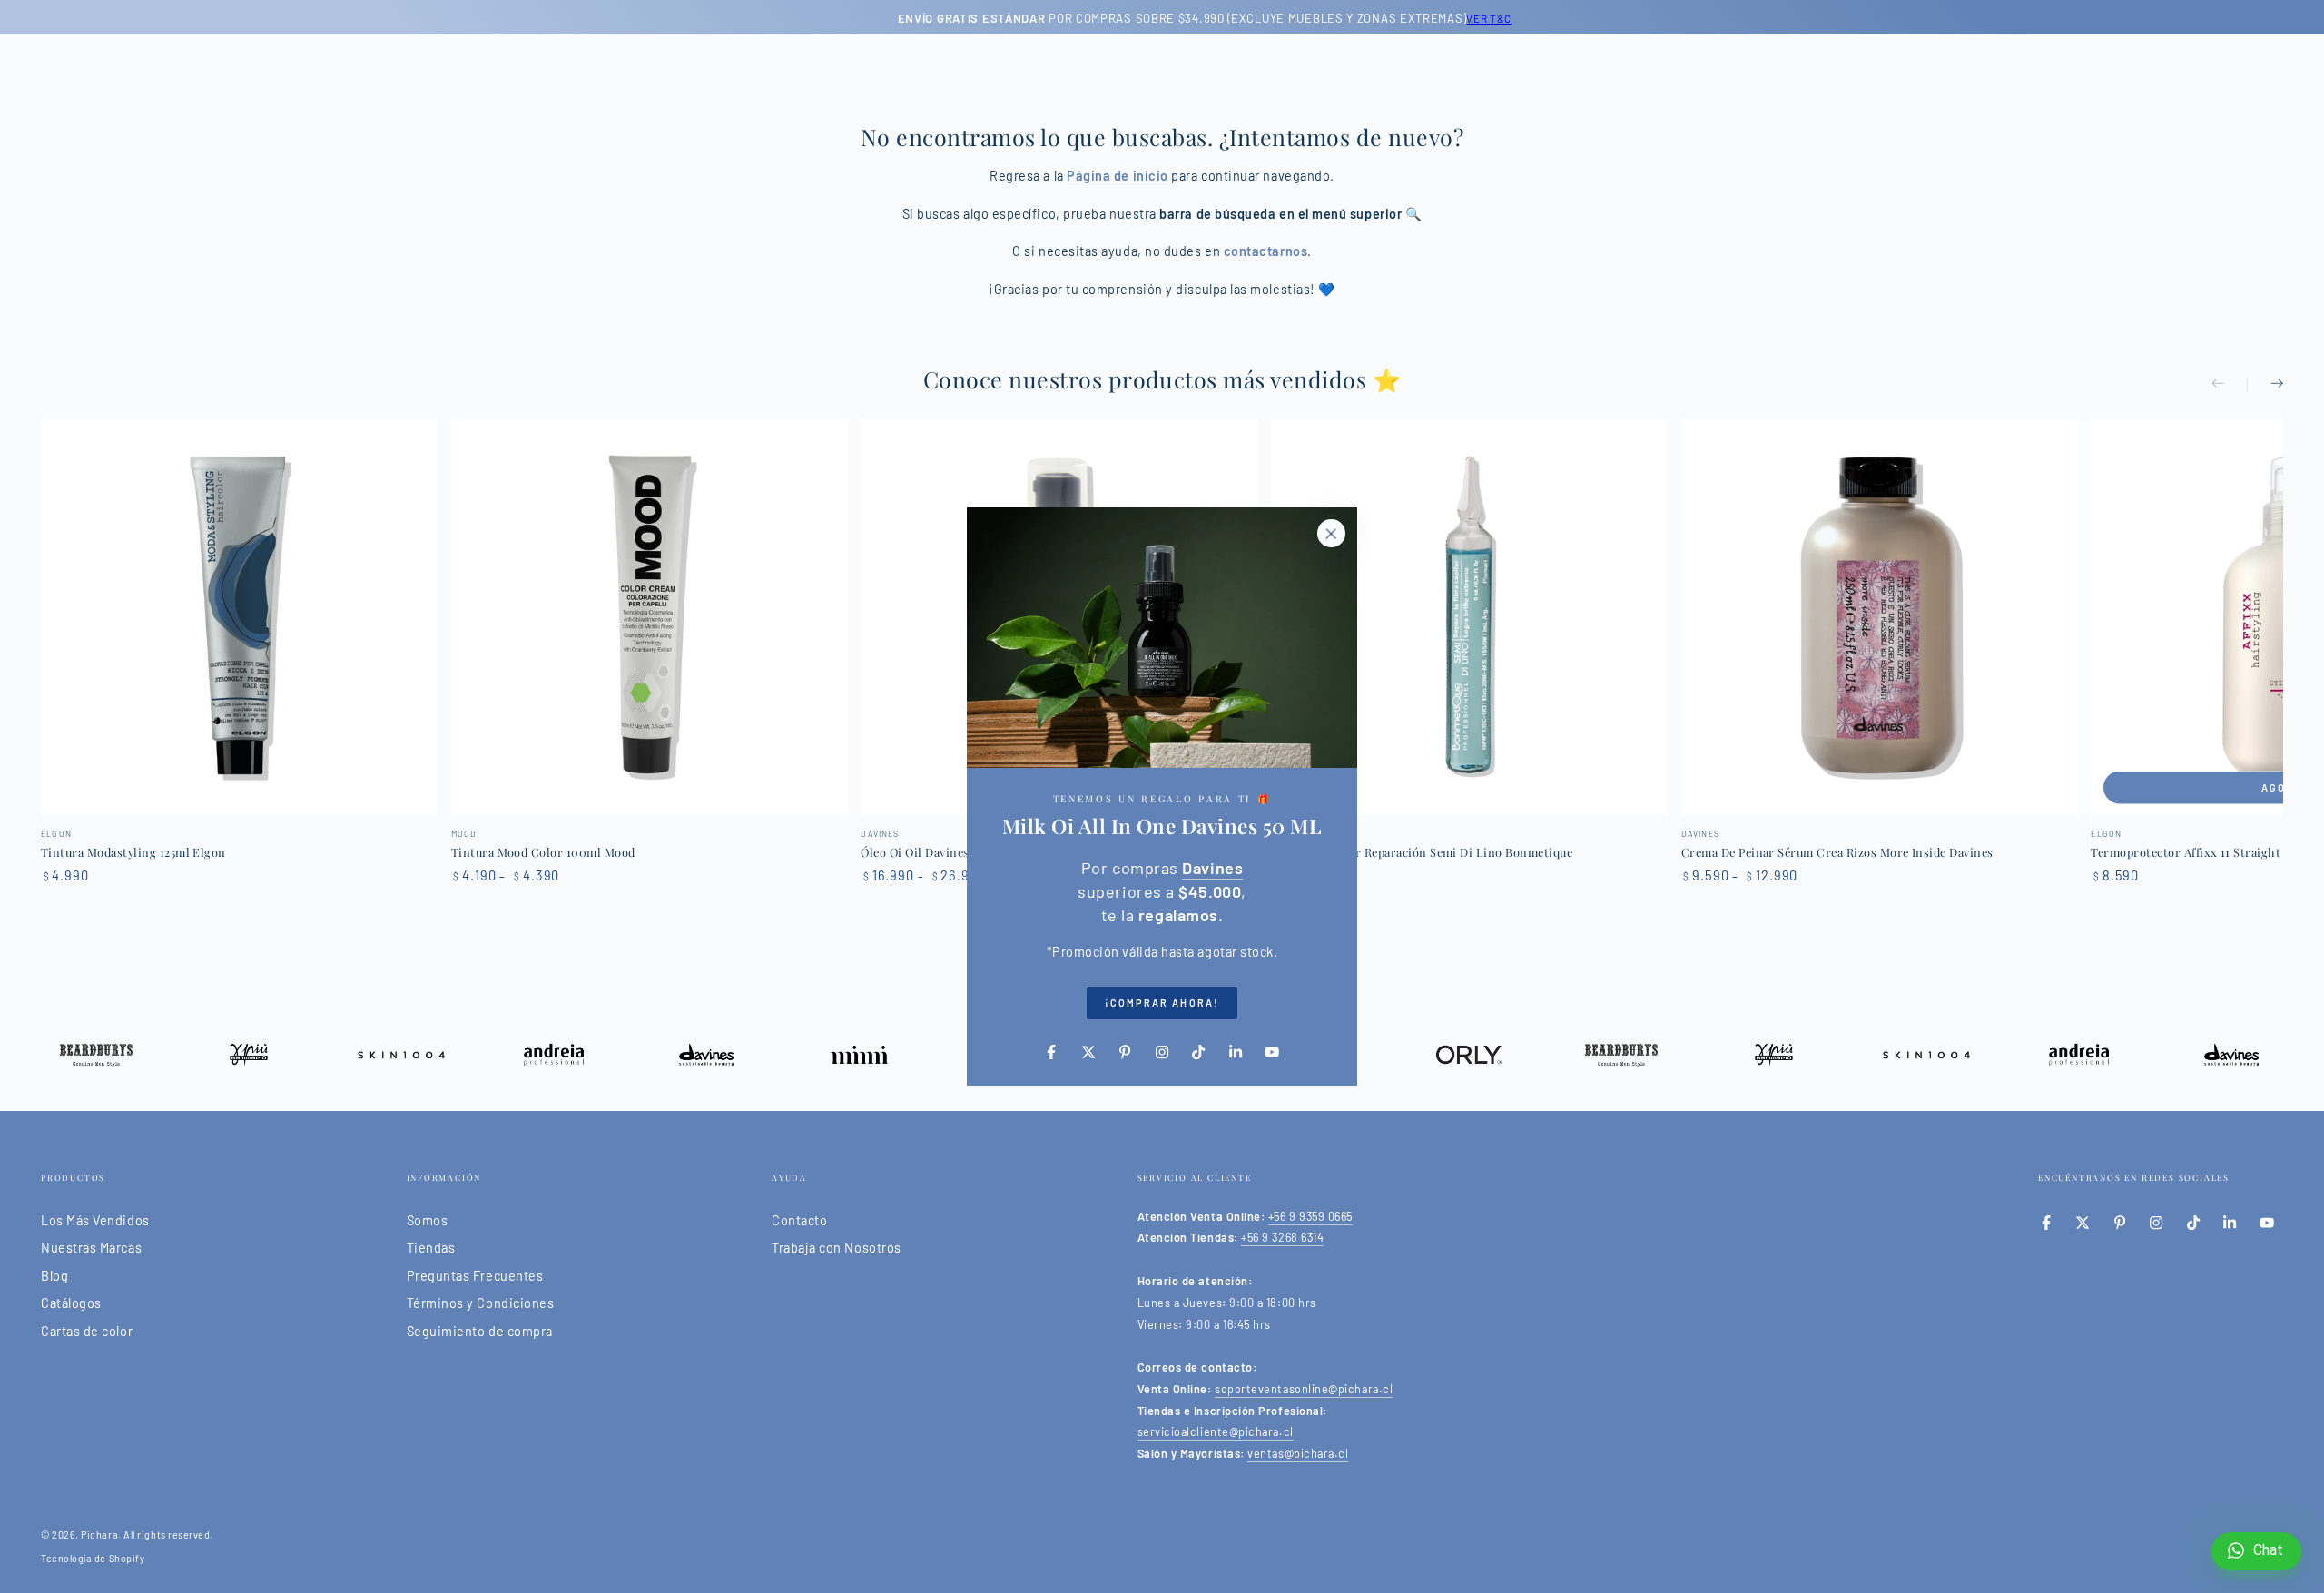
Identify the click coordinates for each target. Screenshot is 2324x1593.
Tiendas (431, 1248)
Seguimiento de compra (480, 1331)
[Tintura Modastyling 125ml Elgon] (239, 617)
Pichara (99, 1534)
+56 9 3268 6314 (1282, 1237)
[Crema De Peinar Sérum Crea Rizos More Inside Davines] (1880, 617)
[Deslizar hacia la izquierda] (2230, 385)
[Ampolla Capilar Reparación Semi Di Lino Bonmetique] (1469, 617)
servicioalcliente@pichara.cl (1216, 1431)
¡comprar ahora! (1162, 1003)
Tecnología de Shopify (93, 1558)
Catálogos (71, 1303)
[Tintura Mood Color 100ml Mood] (650, 617)
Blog (54, 1276)
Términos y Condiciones (481, 1303)
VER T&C (1449, 18)
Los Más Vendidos (95, 1220)
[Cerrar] (1331, 534)
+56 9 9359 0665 (1310, 1216)
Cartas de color (87, 1331)
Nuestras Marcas (91, 1248)
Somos (428, 1220)
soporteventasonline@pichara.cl (1304, 1389)
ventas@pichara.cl (1298, 1453)
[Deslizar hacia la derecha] (2265, 385)
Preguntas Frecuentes (475, 1276)
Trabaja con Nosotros (837, 1248)
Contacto (799, 1220)
